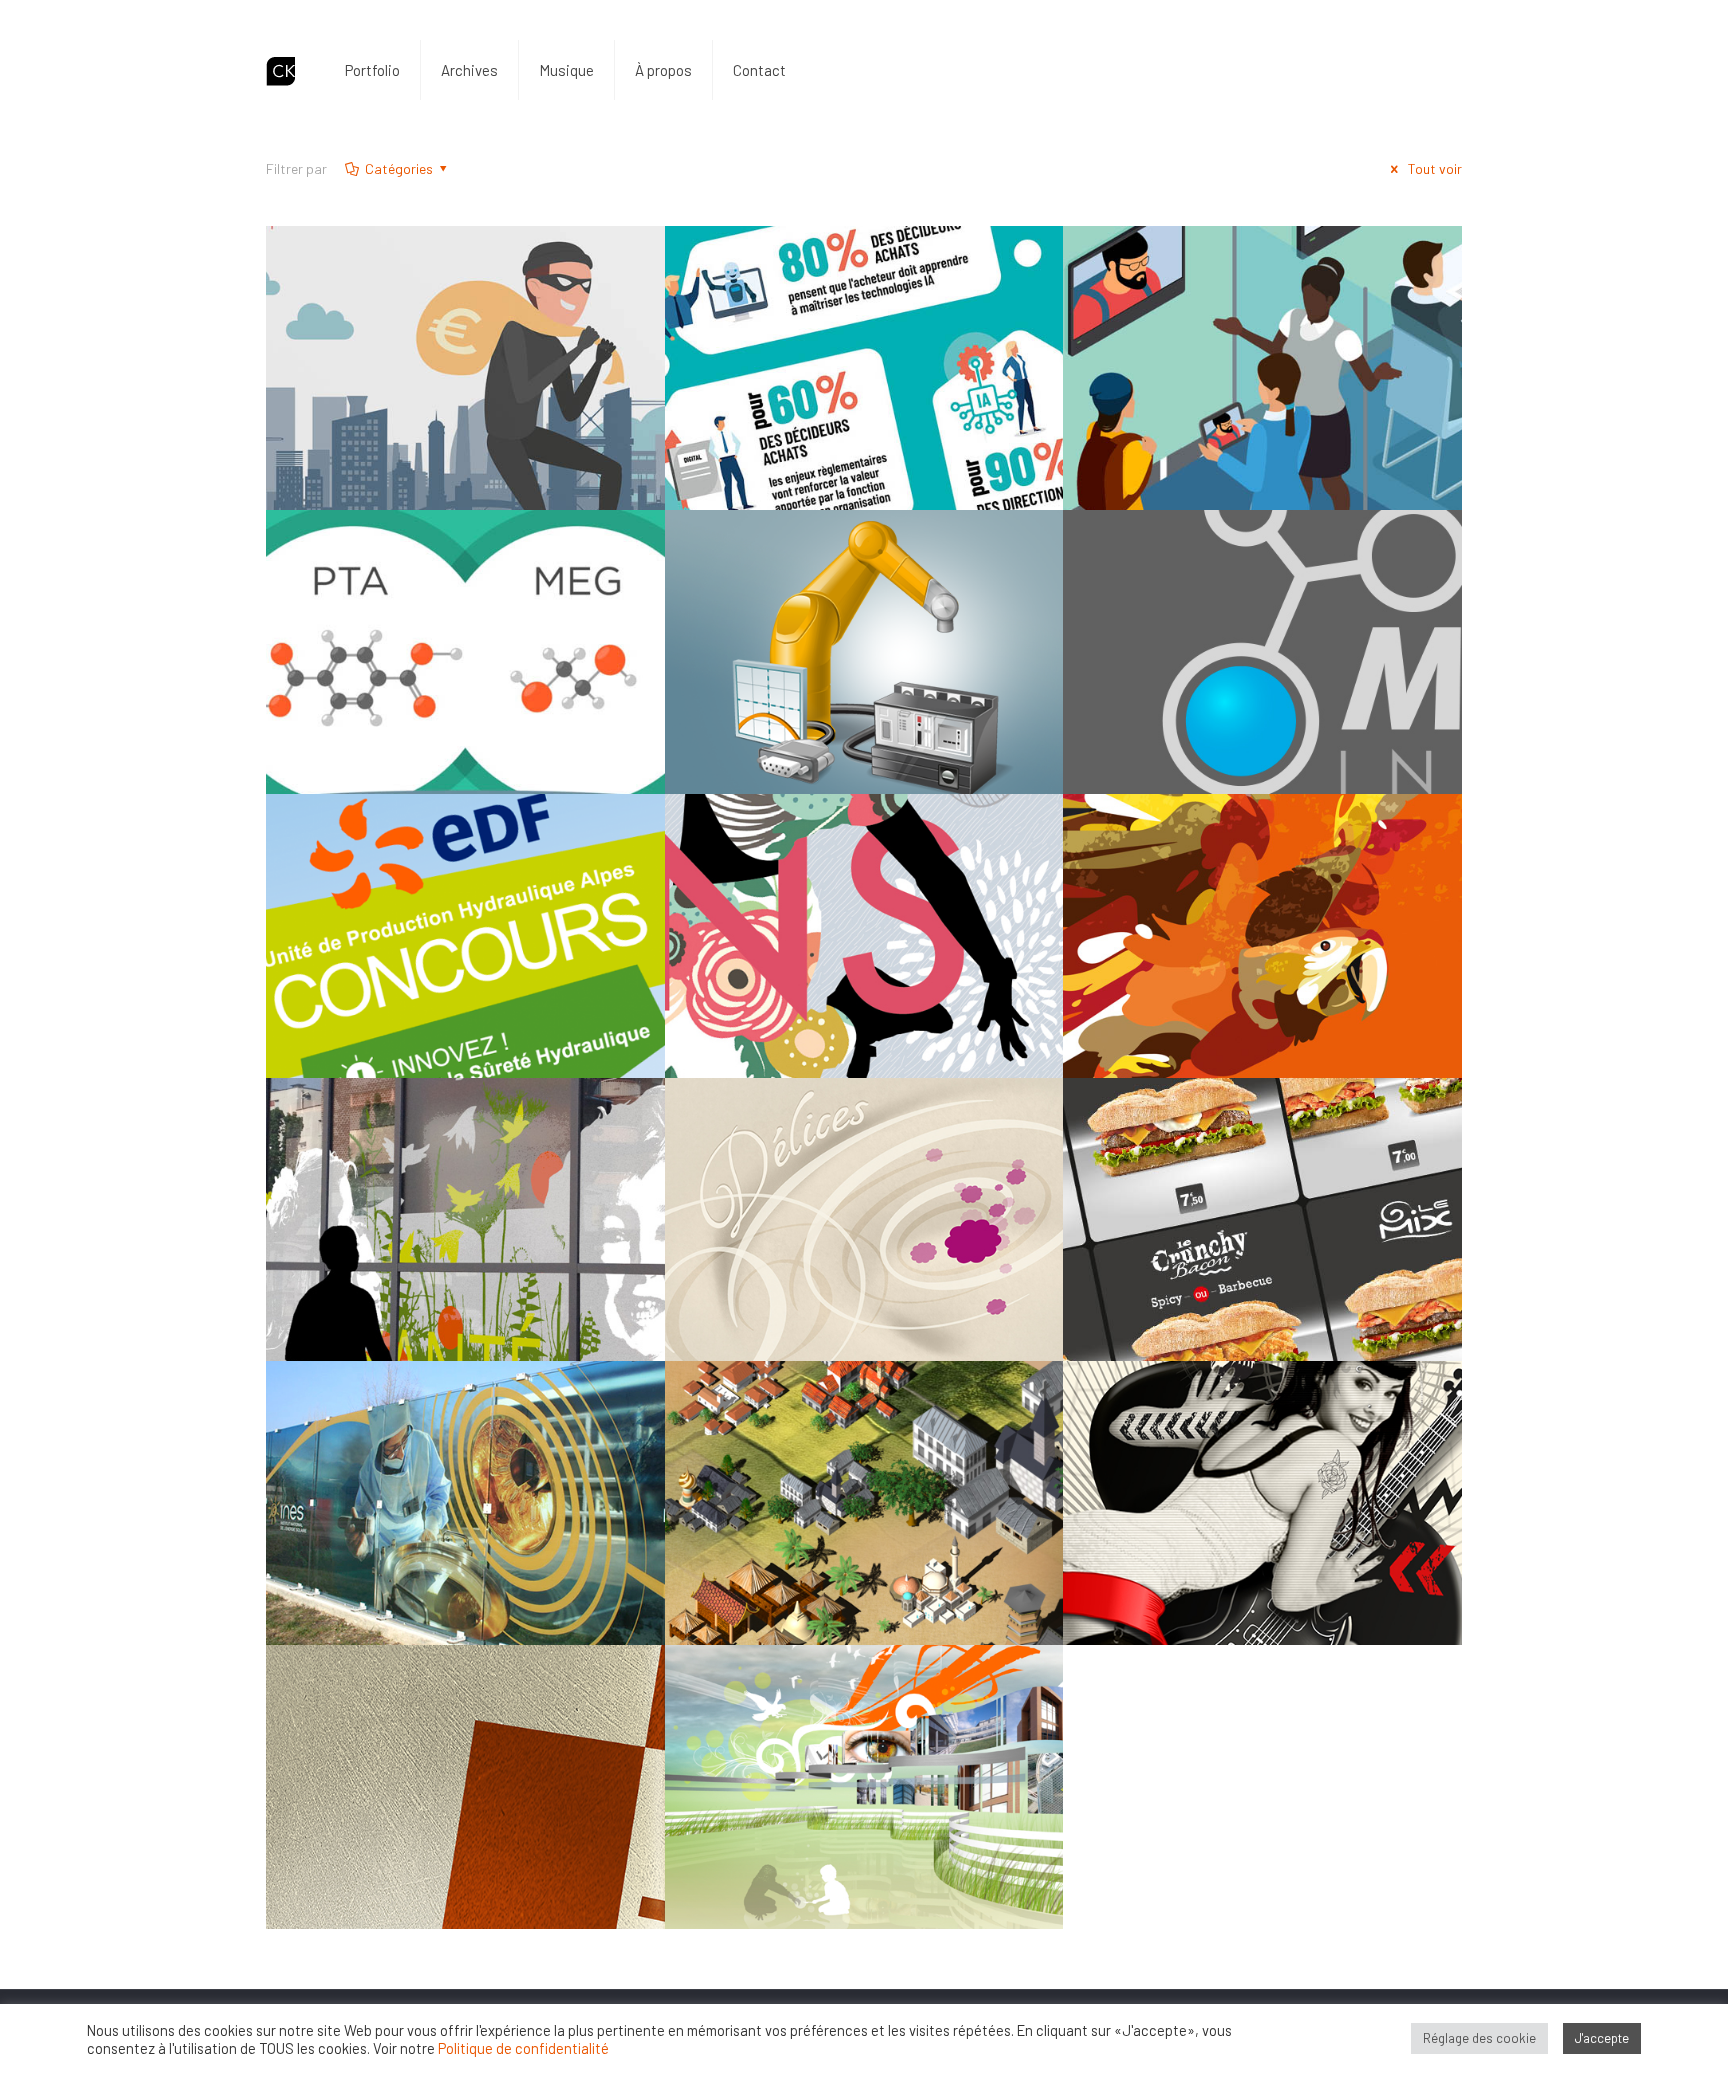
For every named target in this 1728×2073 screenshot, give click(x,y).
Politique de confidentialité (523, 2048)
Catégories (399, 168)
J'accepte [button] (1602, 2038)
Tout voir (1433, 168)
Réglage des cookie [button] (1479, 2038)
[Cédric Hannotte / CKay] (280, 70)
